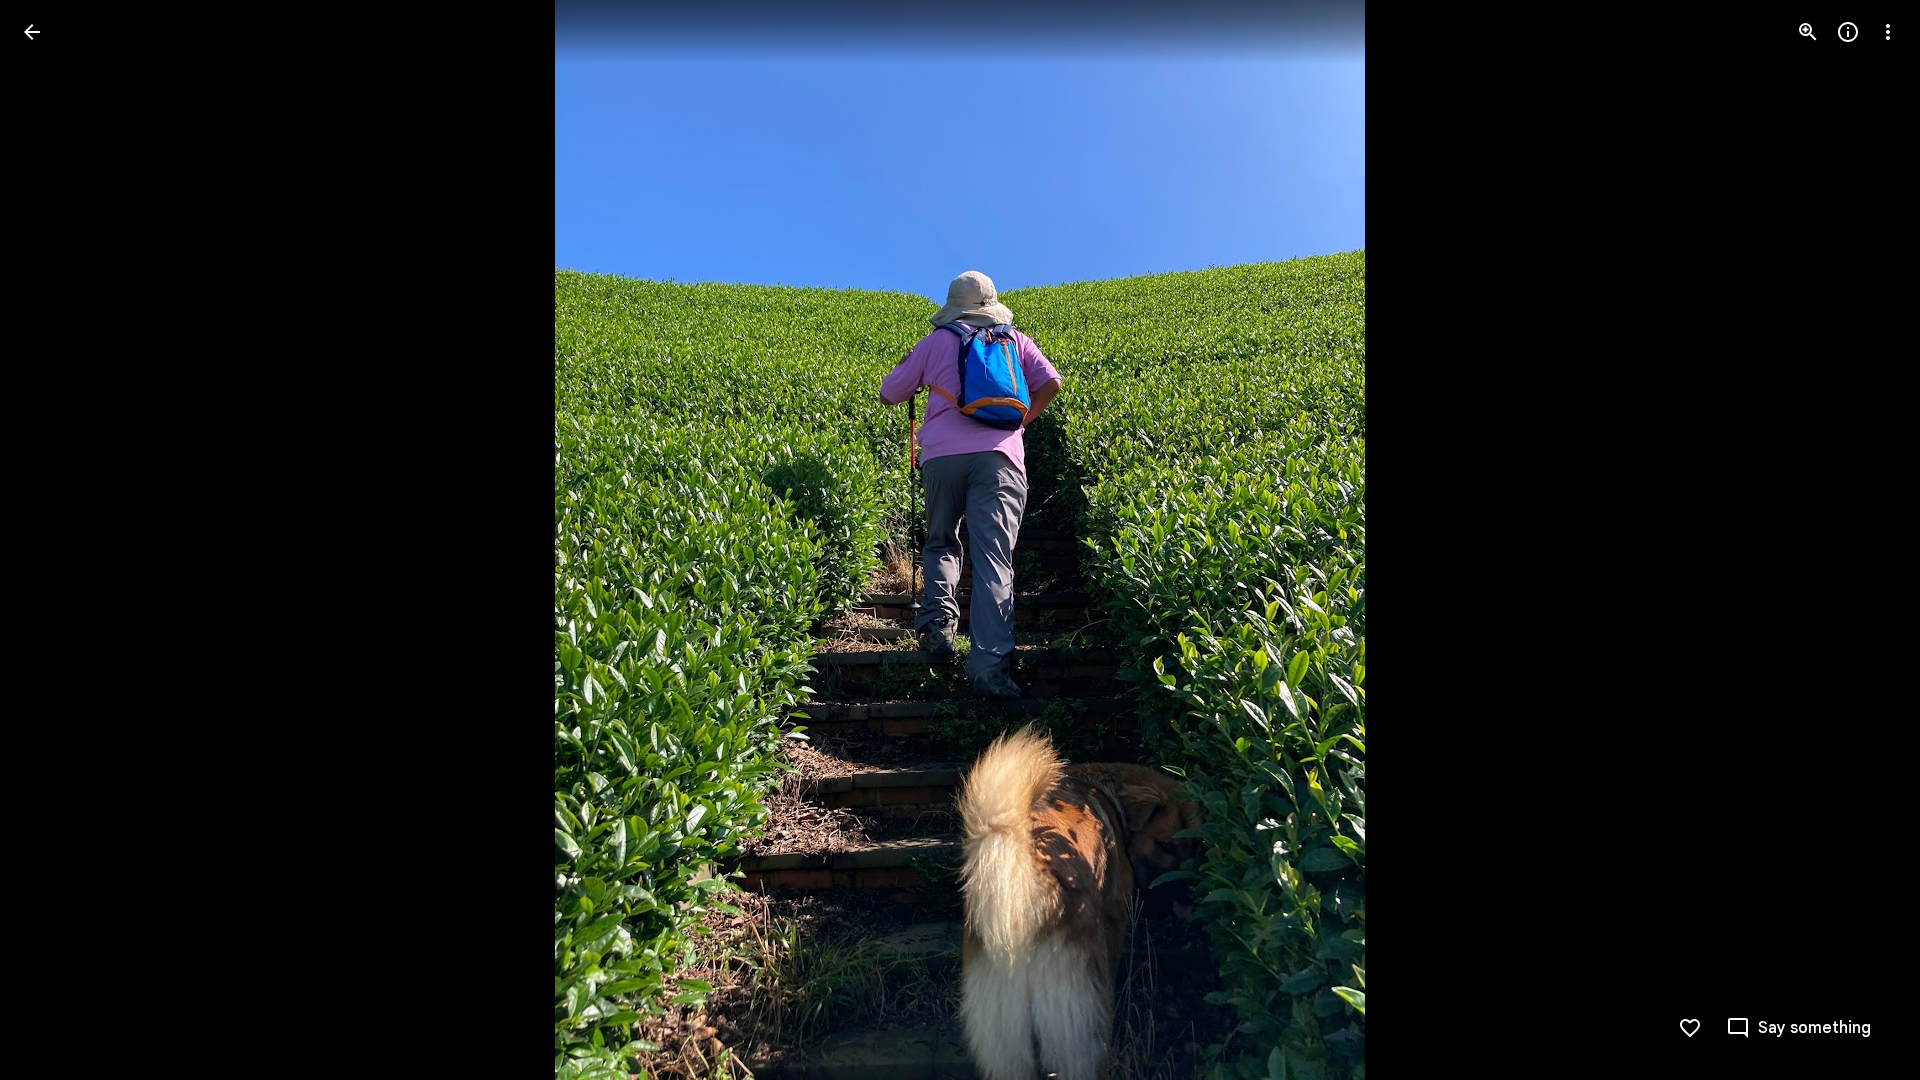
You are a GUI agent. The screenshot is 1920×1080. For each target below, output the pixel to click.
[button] (56, 540)
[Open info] (1848, 32)
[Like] (1690, 1028)
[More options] (1888, 32)
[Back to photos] (32, 32)
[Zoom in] (1808, 32)
